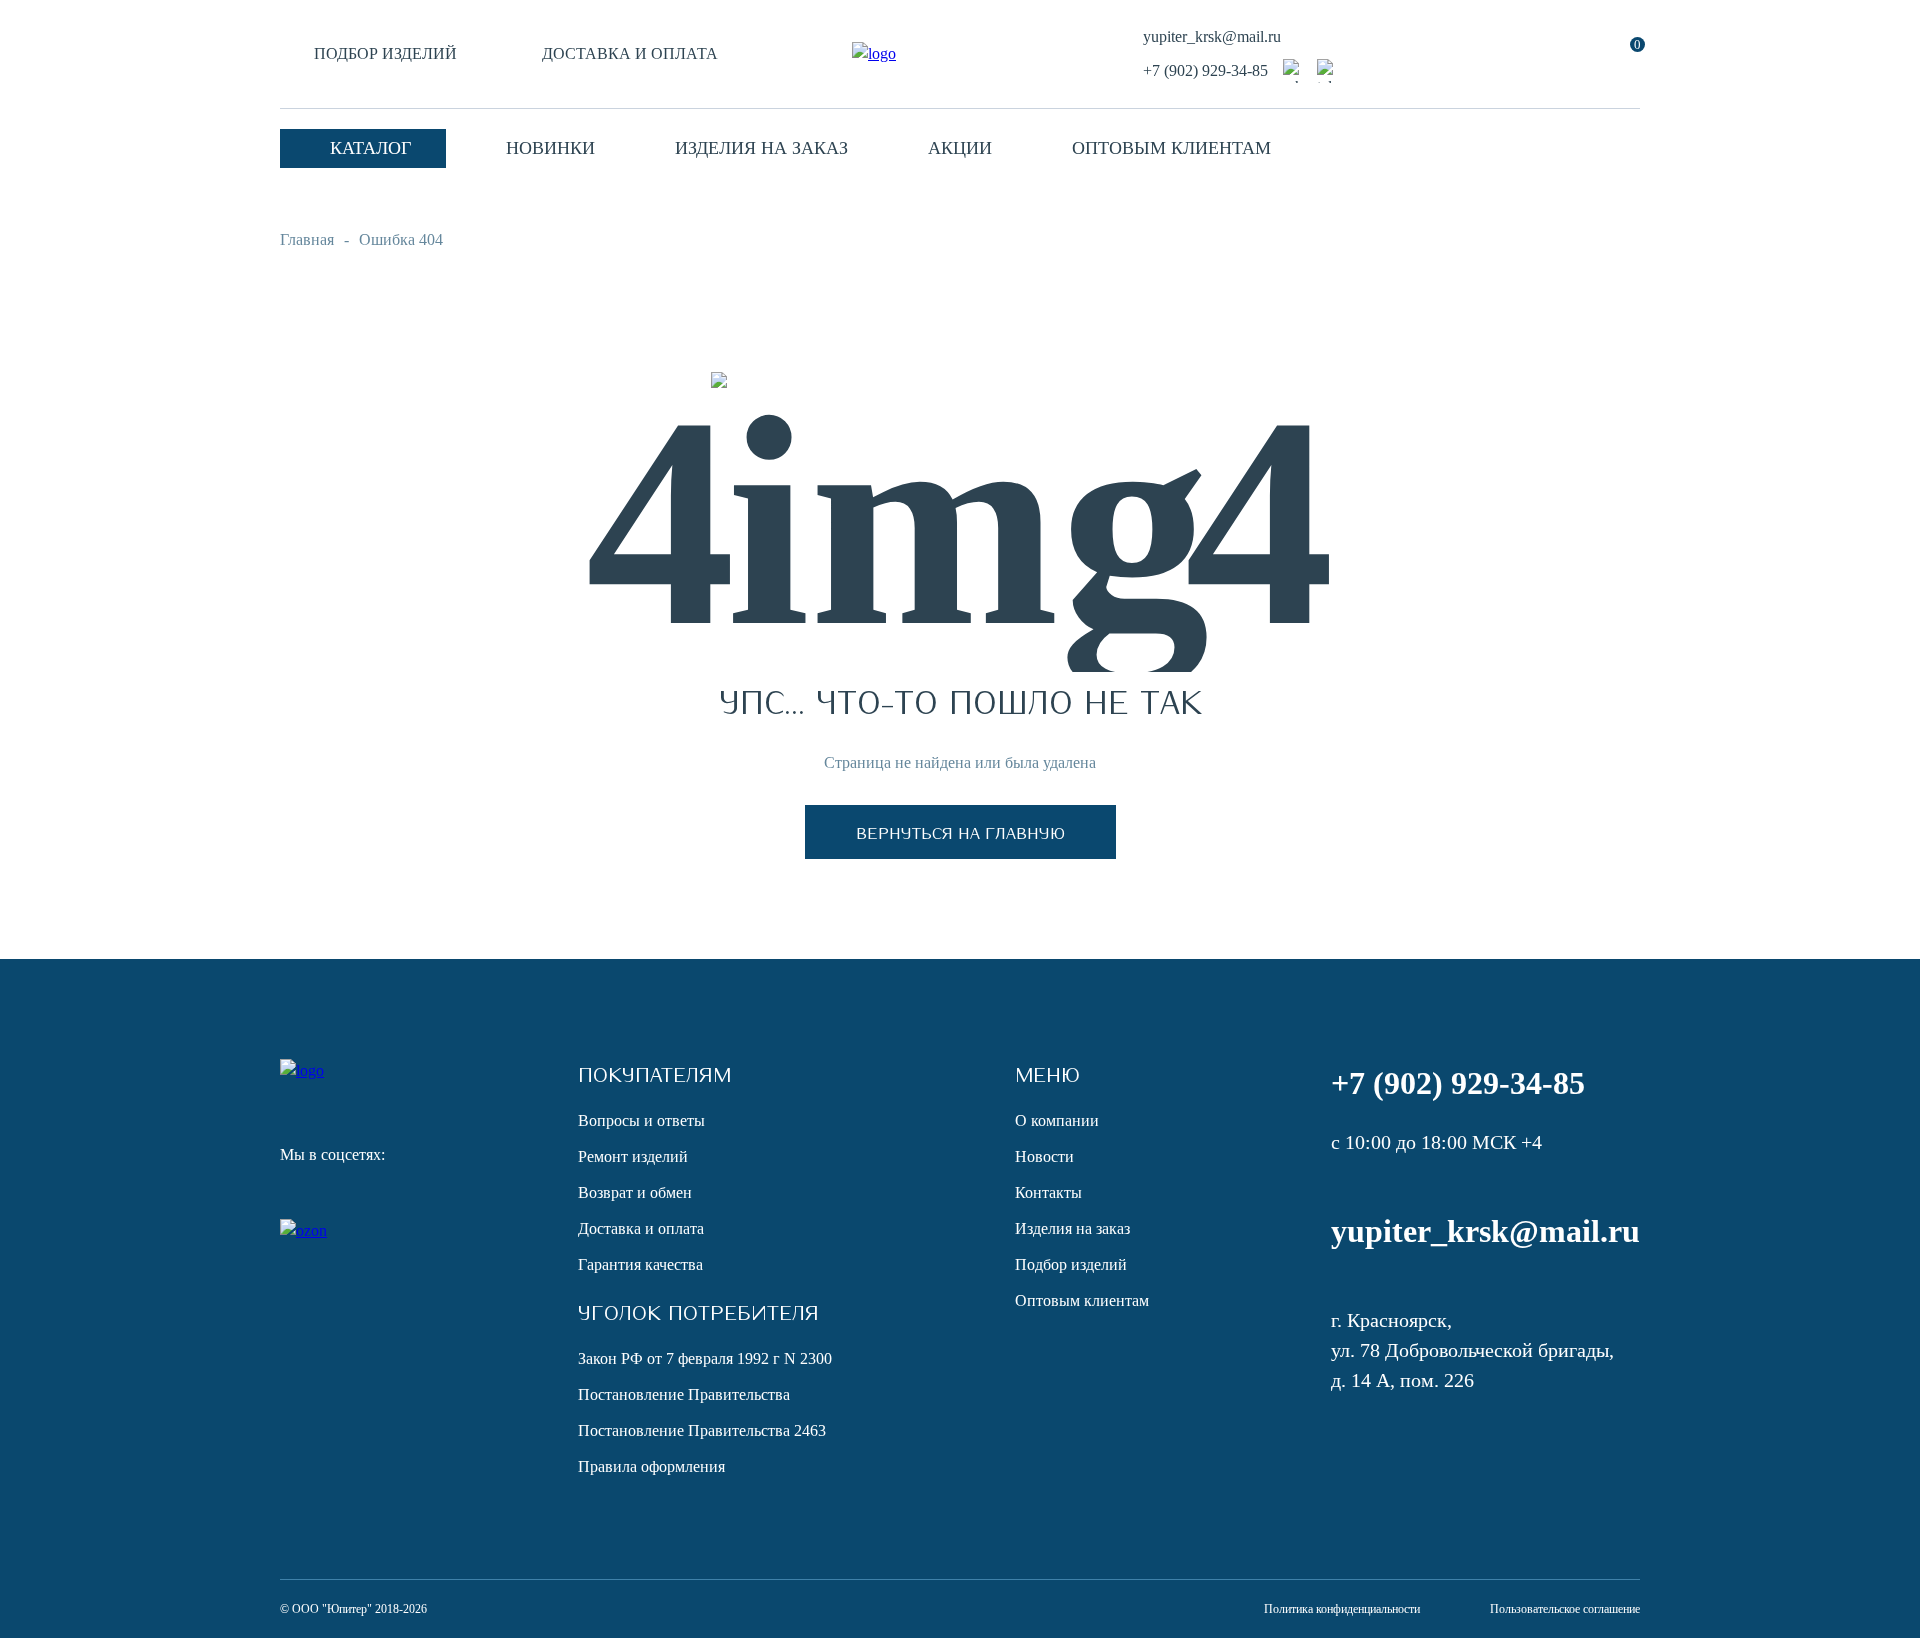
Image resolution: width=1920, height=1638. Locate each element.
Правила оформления (651, 1466)
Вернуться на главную (960, 832)
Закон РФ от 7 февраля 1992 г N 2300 (705, 1358)
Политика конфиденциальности (1342, 1609)
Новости (1044, 1156)
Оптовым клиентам (1171, 148)
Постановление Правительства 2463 (702, 1430)
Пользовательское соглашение (1565, 1609)
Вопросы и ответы (641, 1120)
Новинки (550, 148)
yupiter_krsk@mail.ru (1212, 36)
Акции (960, 148)
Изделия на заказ (761, 148)
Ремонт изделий (633, 1156)
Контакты (1048, 1192)
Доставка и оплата (630, 53)
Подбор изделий (385, 53)
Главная (307, 239)
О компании (1057, 1120)
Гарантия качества (640, 1264)
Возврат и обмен (635, 1192)
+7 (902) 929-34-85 (1205, 70)
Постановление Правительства (684, 1394)
